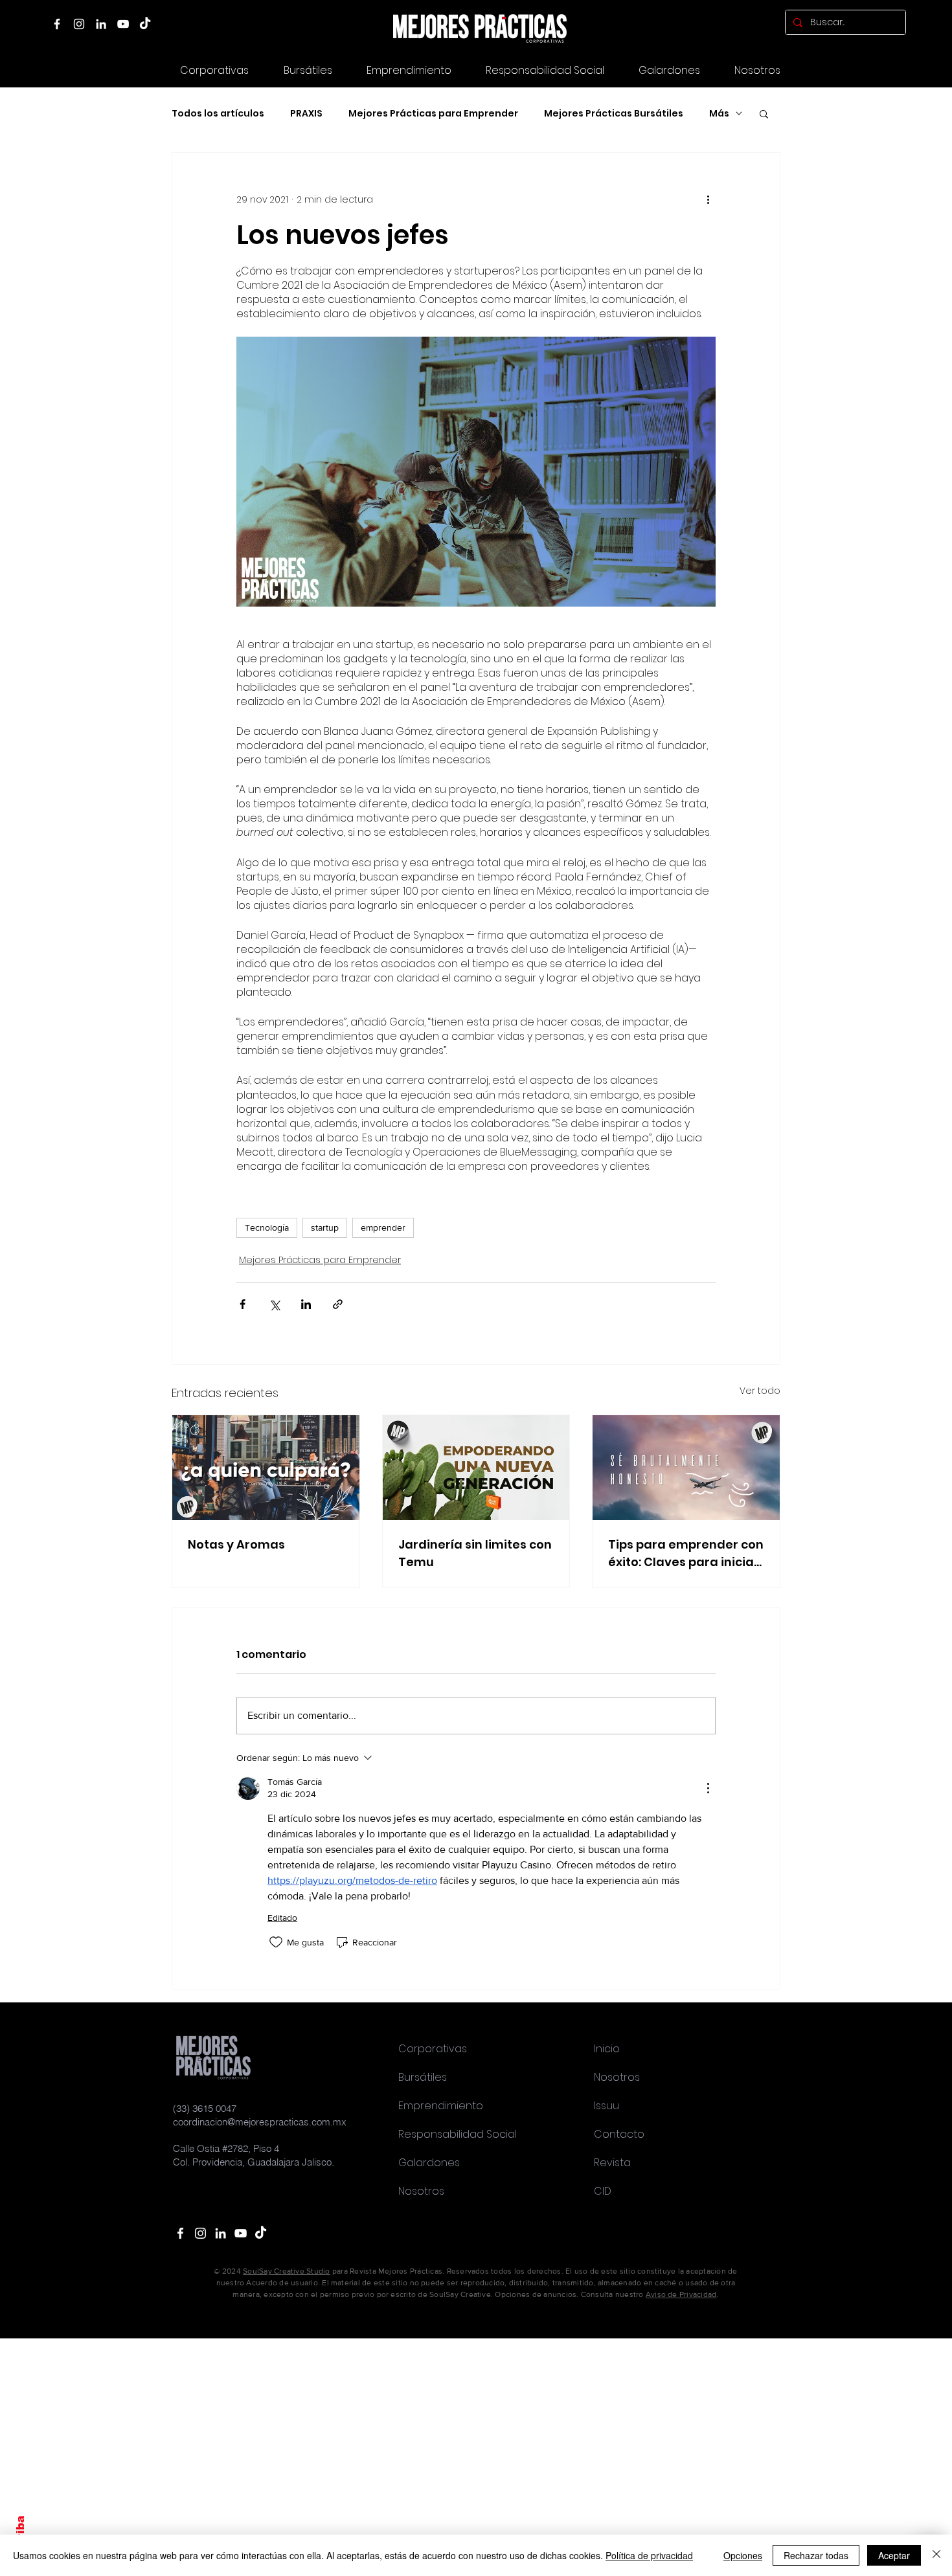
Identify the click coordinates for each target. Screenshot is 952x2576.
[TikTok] (145, 24)
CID (603, 2191)
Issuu (606, 2106)
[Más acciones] (708, 199)
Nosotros (421, 2191)
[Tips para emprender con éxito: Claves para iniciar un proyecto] (686, 1468)
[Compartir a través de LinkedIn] (306, 1304)
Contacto (619, 2134)
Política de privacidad (649, 2555)
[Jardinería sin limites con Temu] (476, 1468)
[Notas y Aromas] (266, 1468)
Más (719, 114)
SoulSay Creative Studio (287, 2271)
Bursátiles (423, 2077)
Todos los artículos (218, 114)
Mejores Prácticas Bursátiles (614, 114)
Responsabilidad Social (458, 2134)
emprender (383, 1227)
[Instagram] (79, 24)
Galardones (429, 2163)
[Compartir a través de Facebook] (243, 1304)
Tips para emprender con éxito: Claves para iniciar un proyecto (686, 1553)
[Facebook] (57, 24)
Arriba (20, 2534)
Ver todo (760, 1391)
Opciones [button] (743, 2555)
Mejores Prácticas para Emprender (433, 114)
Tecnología (267, 1227)
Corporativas (433, 2049)
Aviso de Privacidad (681, 2294)
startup (325, 1227)
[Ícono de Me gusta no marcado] (276, 1942)
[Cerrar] (936, 2555)
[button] (669, 70)
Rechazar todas (816, 2555)
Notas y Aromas (236, 1544)
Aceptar (894, 2555)
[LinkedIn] (101, 24)
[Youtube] (241, 2233)
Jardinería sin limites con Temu (475, 1553)
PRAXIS (306, 114)
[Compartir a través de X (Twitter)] (274, 1304)
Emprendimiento (441, 2106)
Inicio (607, 2049)
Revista (612, 2163)
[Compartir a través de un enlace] (338, 1304)
